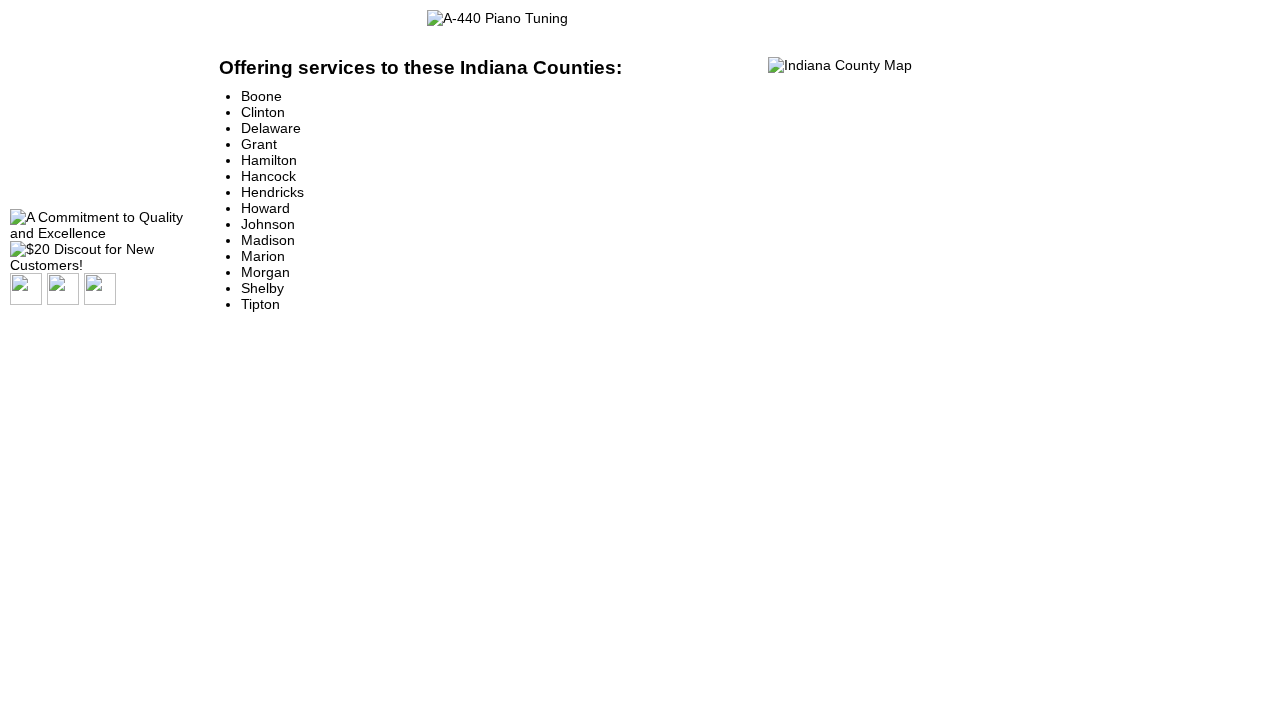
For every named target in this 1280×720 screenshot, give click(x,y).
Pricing (40, 151)
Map (31, 125)
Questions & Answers (84, 73)
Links (35, 177)
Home (36, 47)
